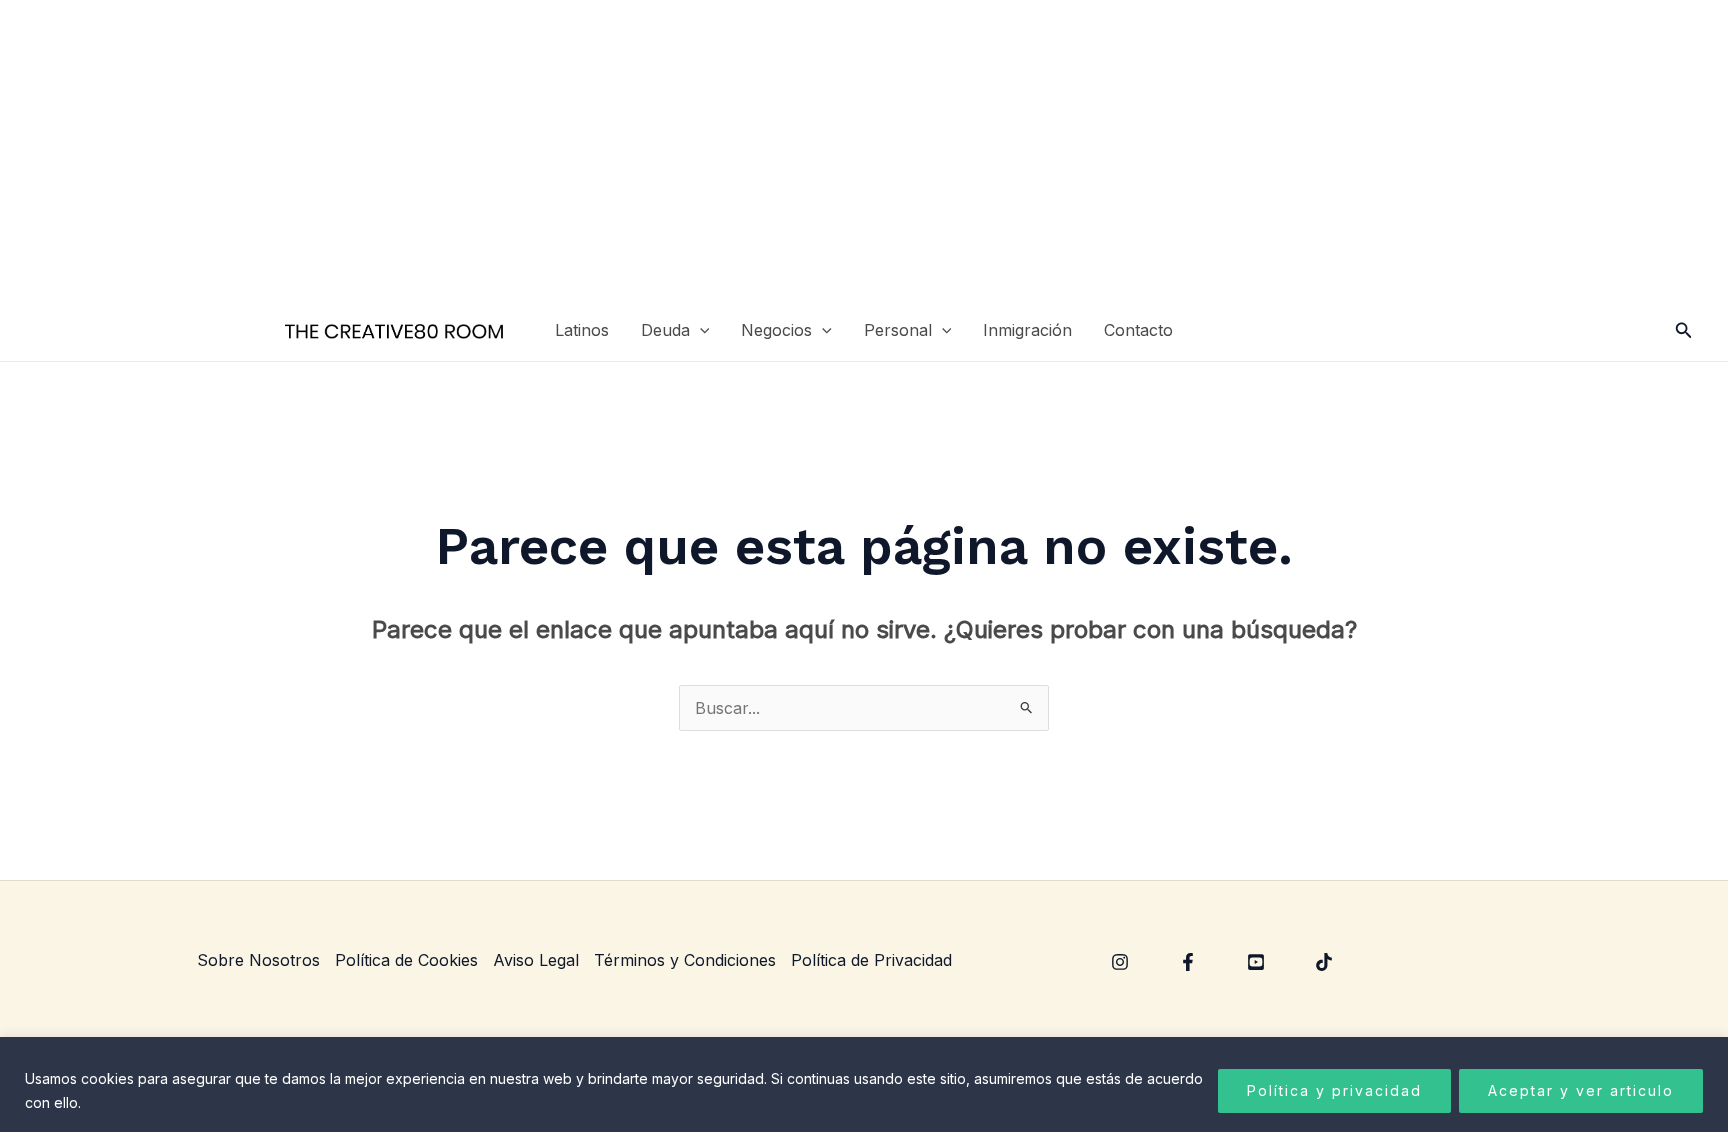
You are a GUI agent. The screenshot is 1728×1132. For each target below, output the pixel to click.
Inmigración (1027, 330)
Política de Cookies (406, 960)
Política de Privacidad (871, 960)
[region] (864, 1084)
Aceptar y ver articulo (1581, 1090)
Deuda (665, 330)
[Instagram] (1120, 962)
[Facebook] (1188, 962)
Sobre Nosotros (258, 960)
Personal (898, 330)
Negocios (776, 330)
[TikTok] (1324, 962)
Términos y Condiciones (685, 960)
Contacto (1138, 330)
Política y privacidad (1334, 1090)
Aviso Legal (536, 960)
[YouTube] (1256, 962)
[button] (700, 330)
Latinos (582, 330)
